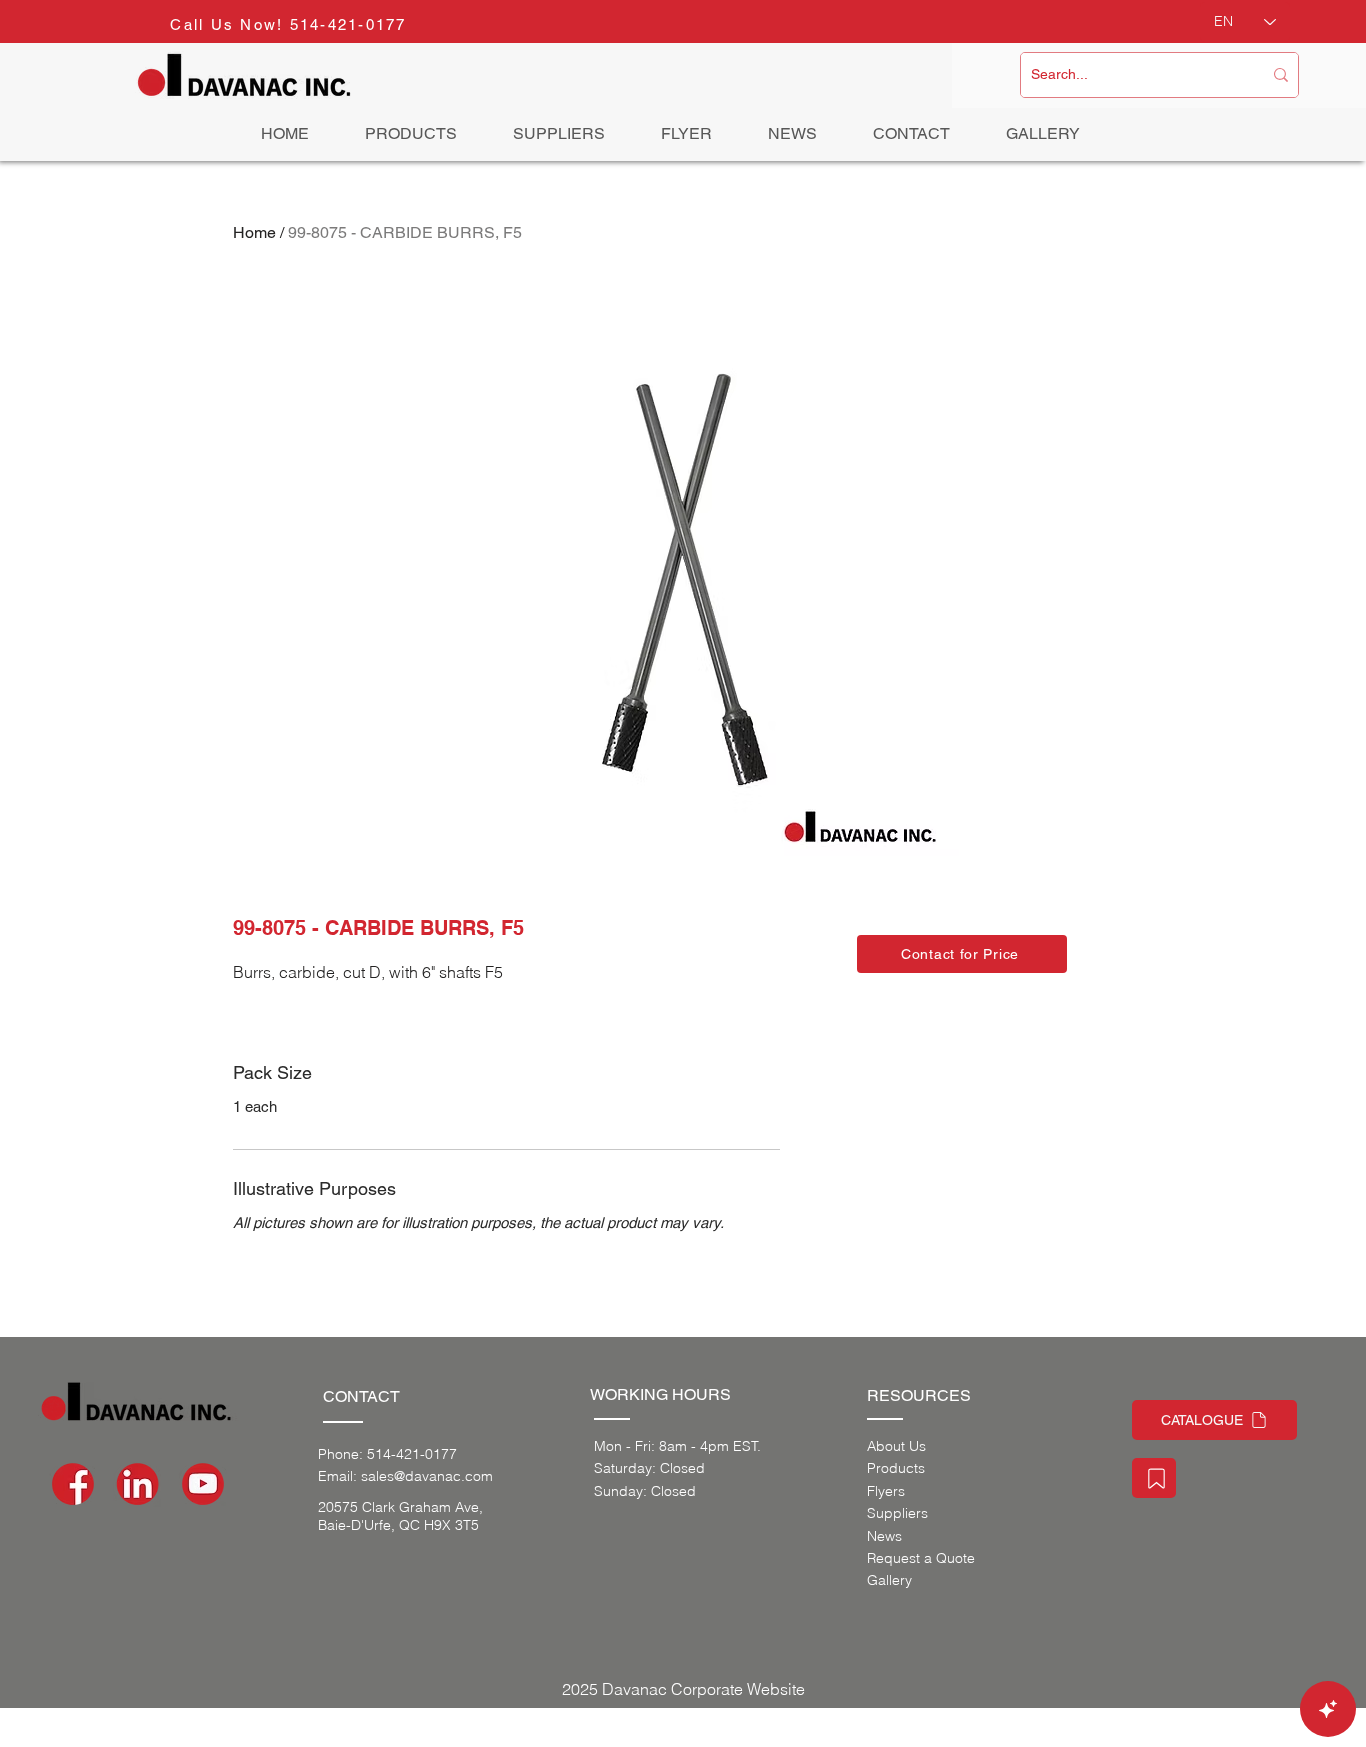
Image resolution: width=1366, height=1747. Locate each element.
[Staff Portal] (1154, 1478)
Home (254, 232)
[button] (962, 954)
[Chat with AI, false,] (1328, 1709)
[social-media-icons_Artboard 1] (138, 1484)
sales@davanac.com (427, 1476)
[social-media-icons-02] (73, 1484)
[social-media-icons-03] (203, 1484)
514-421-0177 (348, 24)
